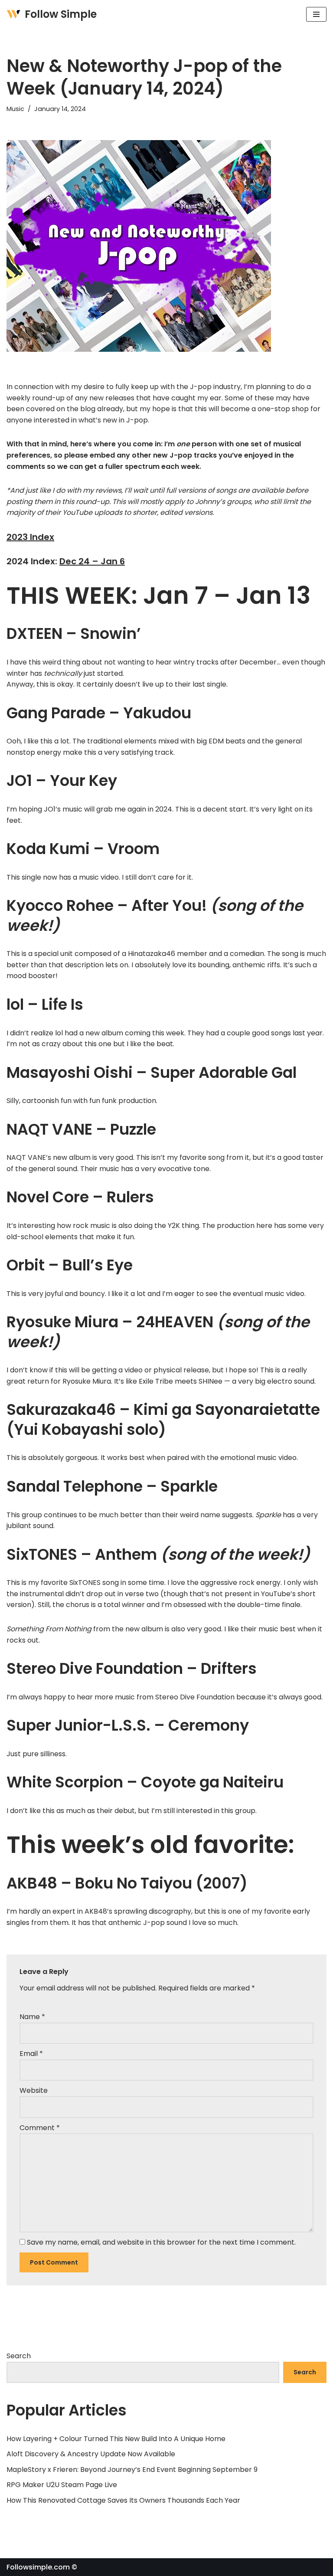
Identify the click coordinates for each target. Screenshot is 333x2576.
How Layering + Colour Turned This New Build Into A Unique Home (116, 2439)
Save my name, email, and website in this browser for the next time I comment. (161, 2242)
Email (31, 2054)
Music (15, 109)
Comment (40, 2128)
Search (19, 2356)
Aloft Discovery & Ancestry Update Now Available (91, 2454)
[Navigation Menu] (316, 14)
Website (34, 2090)
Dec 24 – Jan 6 (92, 561)
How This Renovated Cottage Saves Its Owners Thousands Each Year (123, 2500)
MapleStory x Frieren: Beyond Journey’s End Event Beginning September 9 (132, 2470)
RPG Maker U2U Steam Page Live (62, 2485)
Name (32, 2017)
